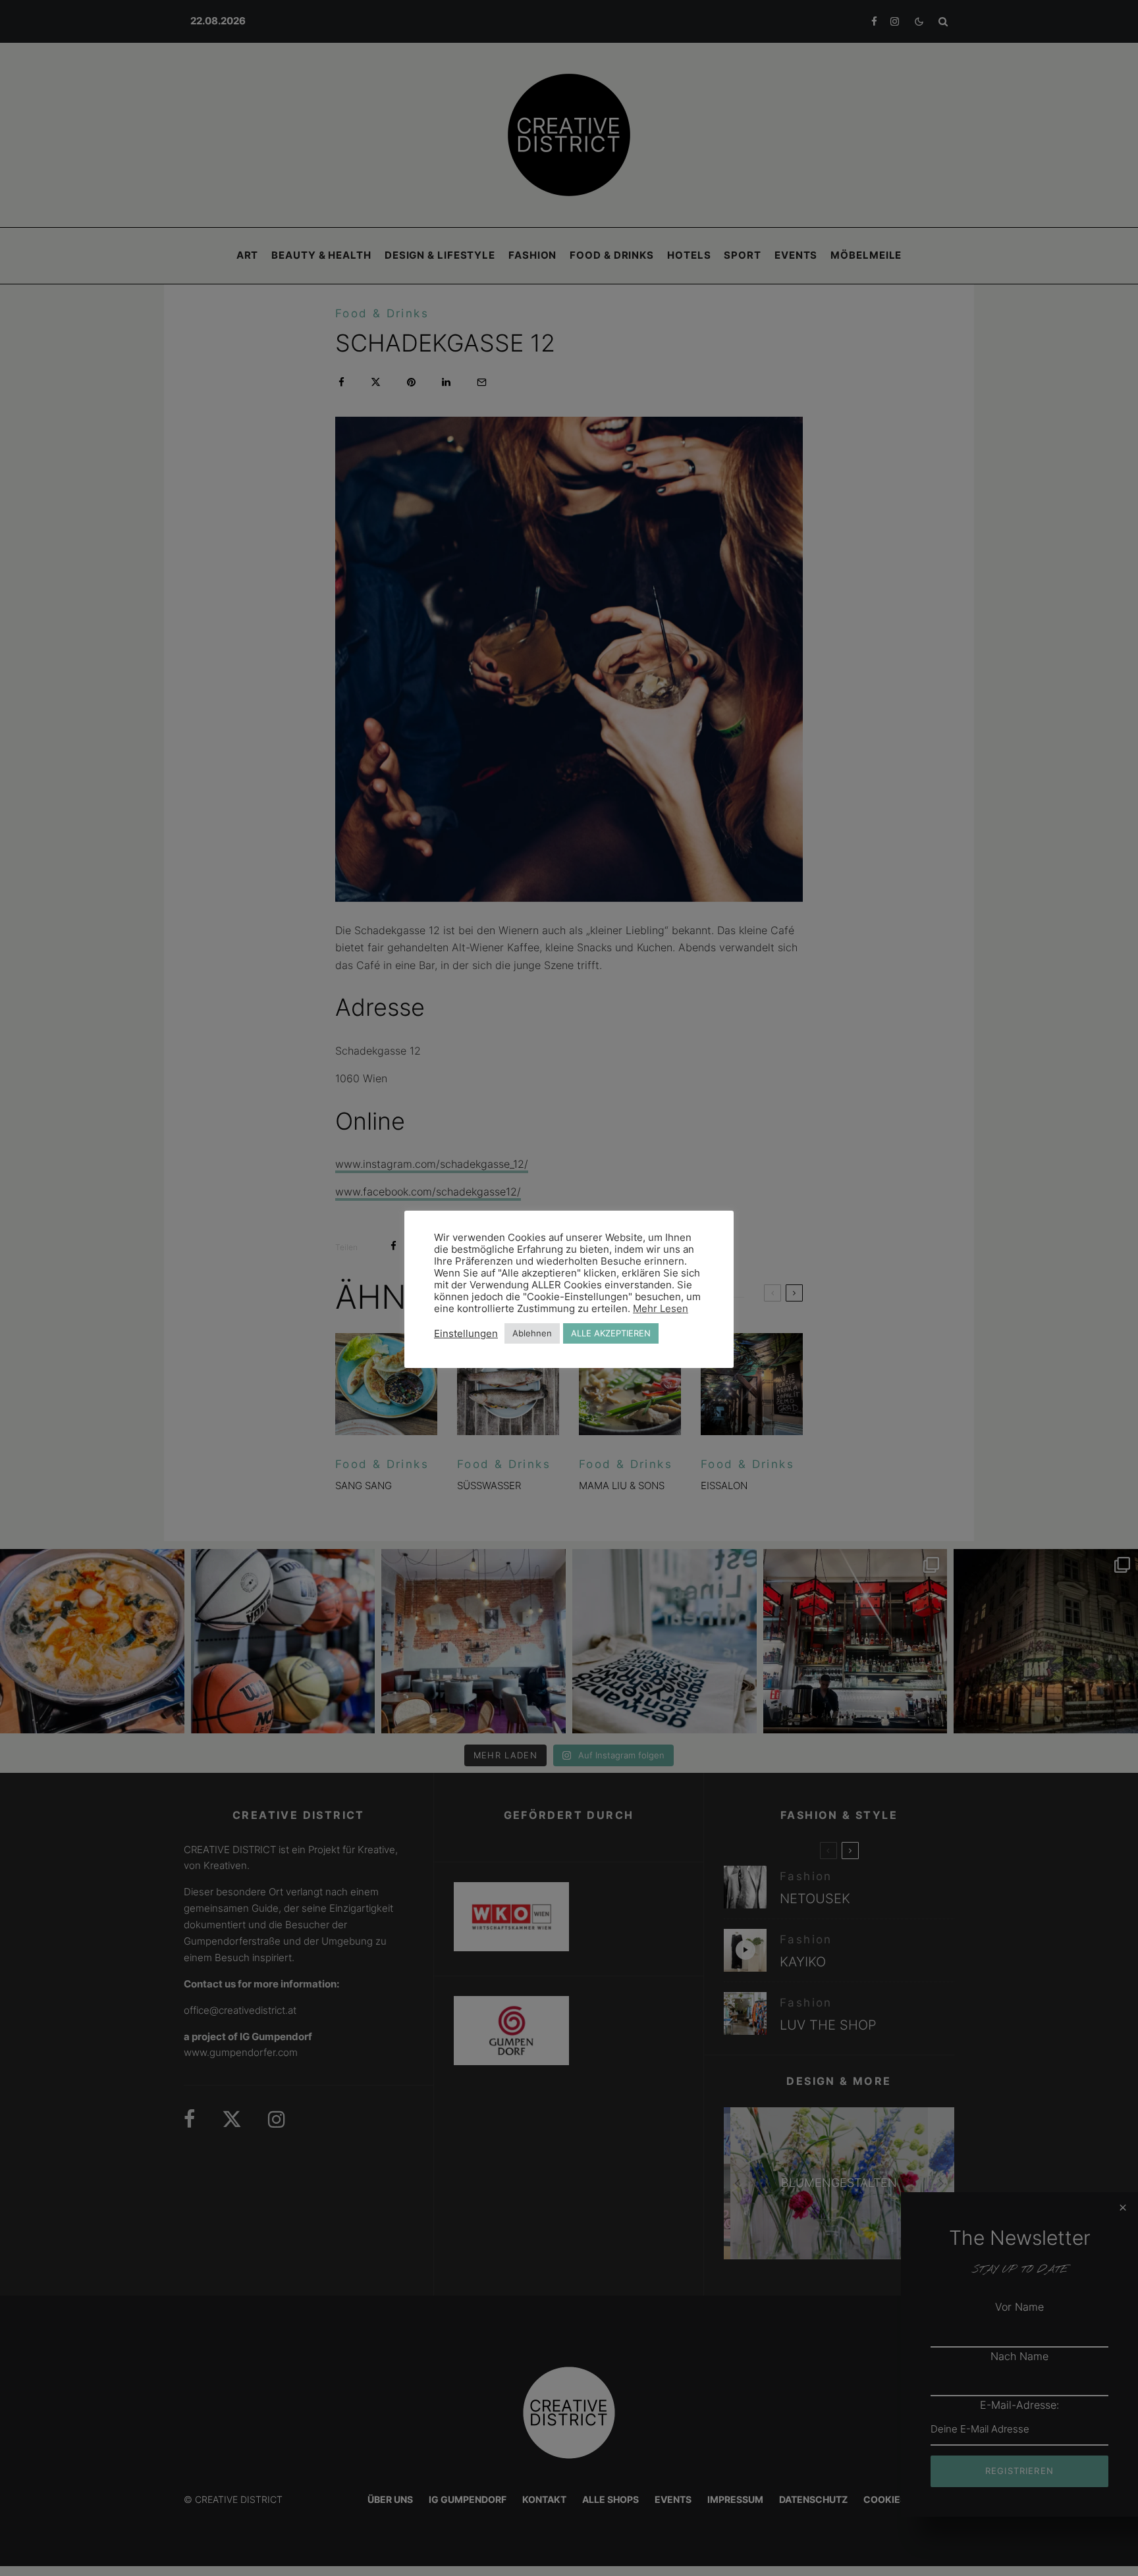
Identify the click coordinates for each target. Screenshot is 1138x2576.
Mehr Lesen (661, 1309)
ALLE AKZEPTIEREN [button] (611, 1333)
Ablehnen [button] (532, 1333)
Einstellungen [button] (466, 1334)
